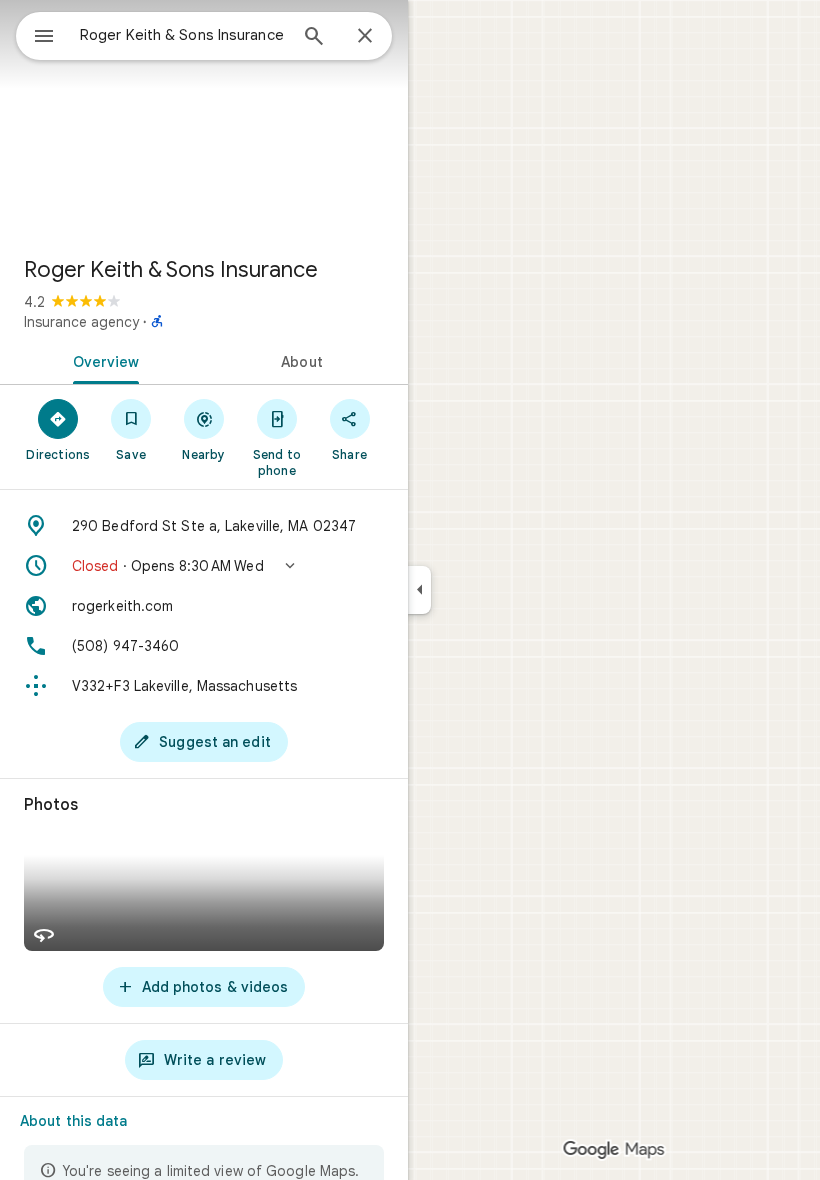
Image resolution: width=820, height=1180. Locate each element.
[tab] (102, 360)
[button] (204, 566)
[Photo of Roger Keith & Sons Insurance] (204, 120)
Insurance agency (81, 322)
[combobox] (183, 35)
